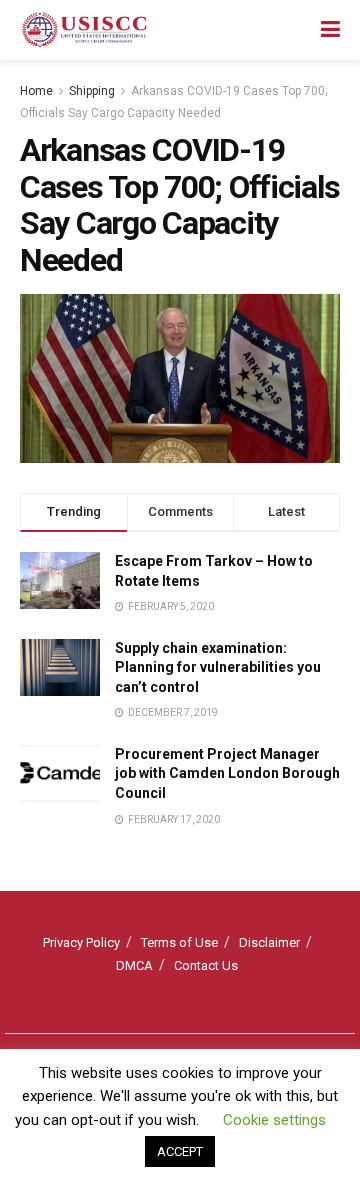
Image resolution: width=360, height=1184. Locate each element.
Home (36, 91)
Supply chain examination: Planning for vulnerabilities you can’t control (218, 667)
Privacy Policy (81, 942)
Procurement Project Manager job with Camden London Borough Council (227, 773)
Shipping (92, 91)
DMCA (134, 965)
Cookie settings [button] (274, 1120)
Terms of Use (179, 942)
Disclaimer (269, 942)
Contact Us (206, 965)
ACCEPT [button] (180, 1151)
